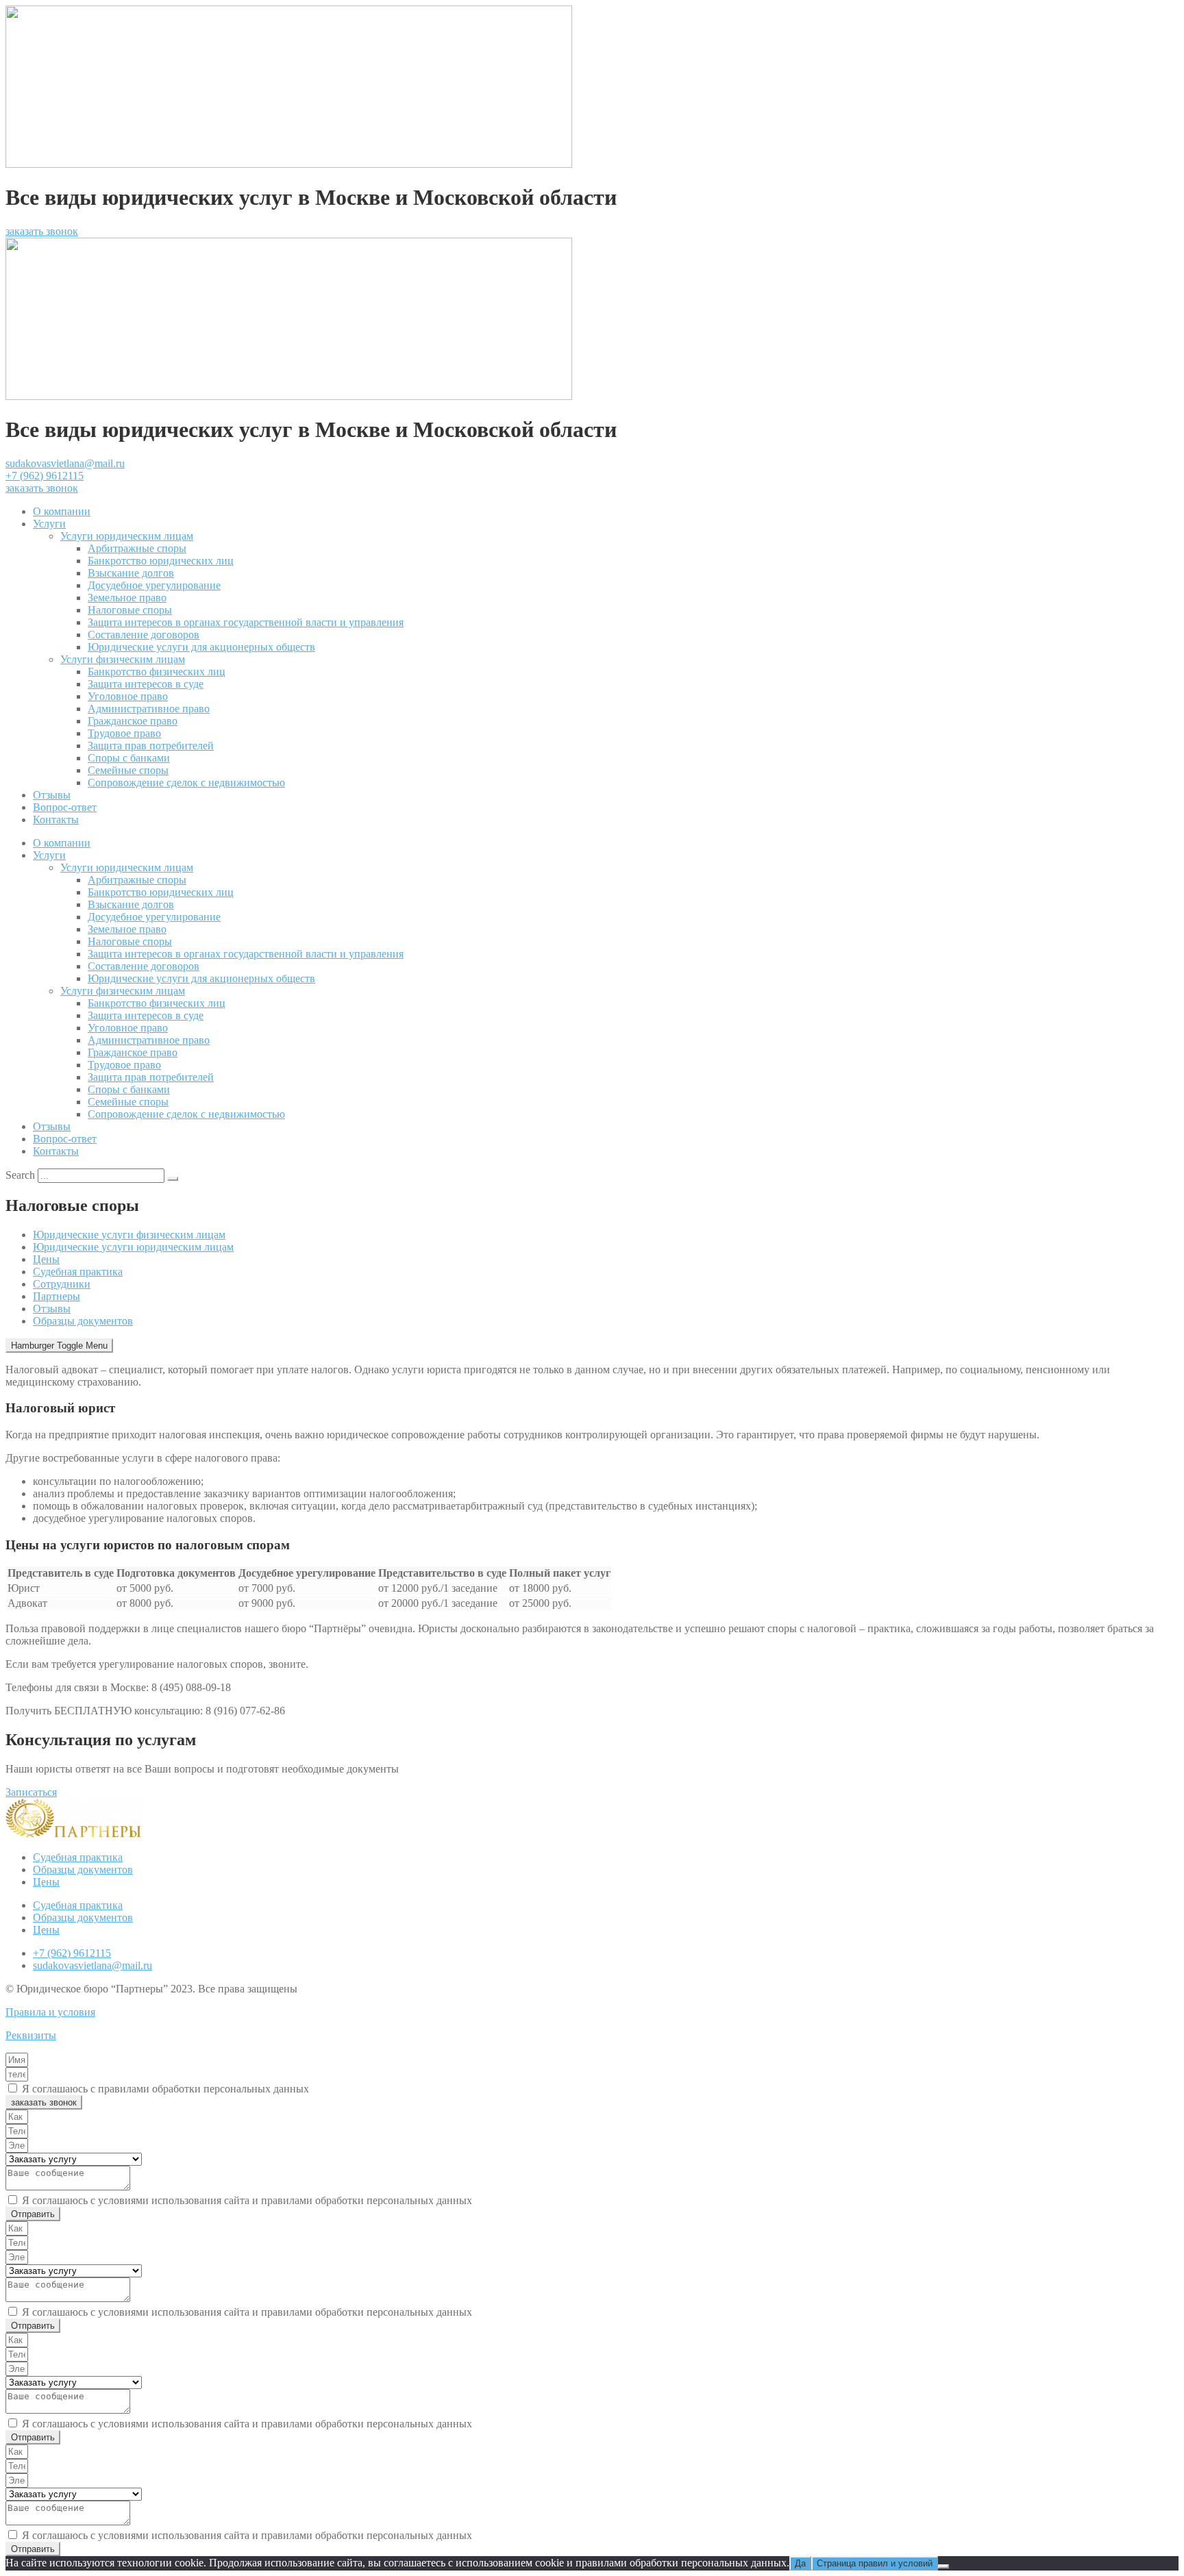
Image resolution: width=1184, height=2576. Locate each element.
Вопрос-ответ (65, 807)
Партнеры (57, 1296)
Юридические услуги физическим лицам (129, 1235)
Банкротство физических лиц (157, 672)
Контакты (56, 820)
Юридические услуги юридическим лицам (133, 1247)
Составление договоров (144, 635)
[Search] (173, 1179)
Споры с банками (129, 758)
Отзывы (52, 795)
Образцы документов (83, 1321)
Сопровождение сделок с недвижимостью (186, 783)
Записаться (31, 1792)
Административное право (149, 709)
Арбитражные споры (137, 548)
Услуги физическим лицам (123, 659)
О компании (62, 511)
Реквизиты (31, 2035)
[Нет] (944, 2566)
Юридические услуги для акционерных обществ (201, 647)
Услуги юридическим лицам (127, 536)
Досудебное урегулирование (154, 585)
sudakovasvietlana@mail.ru (65, 463)
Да (800, 2563)
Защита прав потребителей (151, 746)
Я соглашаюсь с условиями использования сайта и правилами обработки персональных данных (247, 2200)
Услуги (49, 524)
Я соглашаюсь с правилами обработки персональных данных (165, 2089)
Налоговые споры (130, 610)
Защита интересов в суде (146, 684)
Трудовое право (124, 733)
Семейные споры (128, 770)
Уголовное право (128, 696)
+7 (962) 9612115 (45, 476)
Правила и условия (50, 2012)
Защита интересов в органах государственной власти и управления (246, 622)
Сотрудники (62, 1284)
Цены (46, 1259)
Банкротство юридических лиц (161, 561)
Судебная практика (78, 1272)
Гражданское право (133, 721)
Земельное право (127, 598)
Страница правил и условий (875, 2563)
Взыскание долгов (131, 573)
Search (20, 1175)
